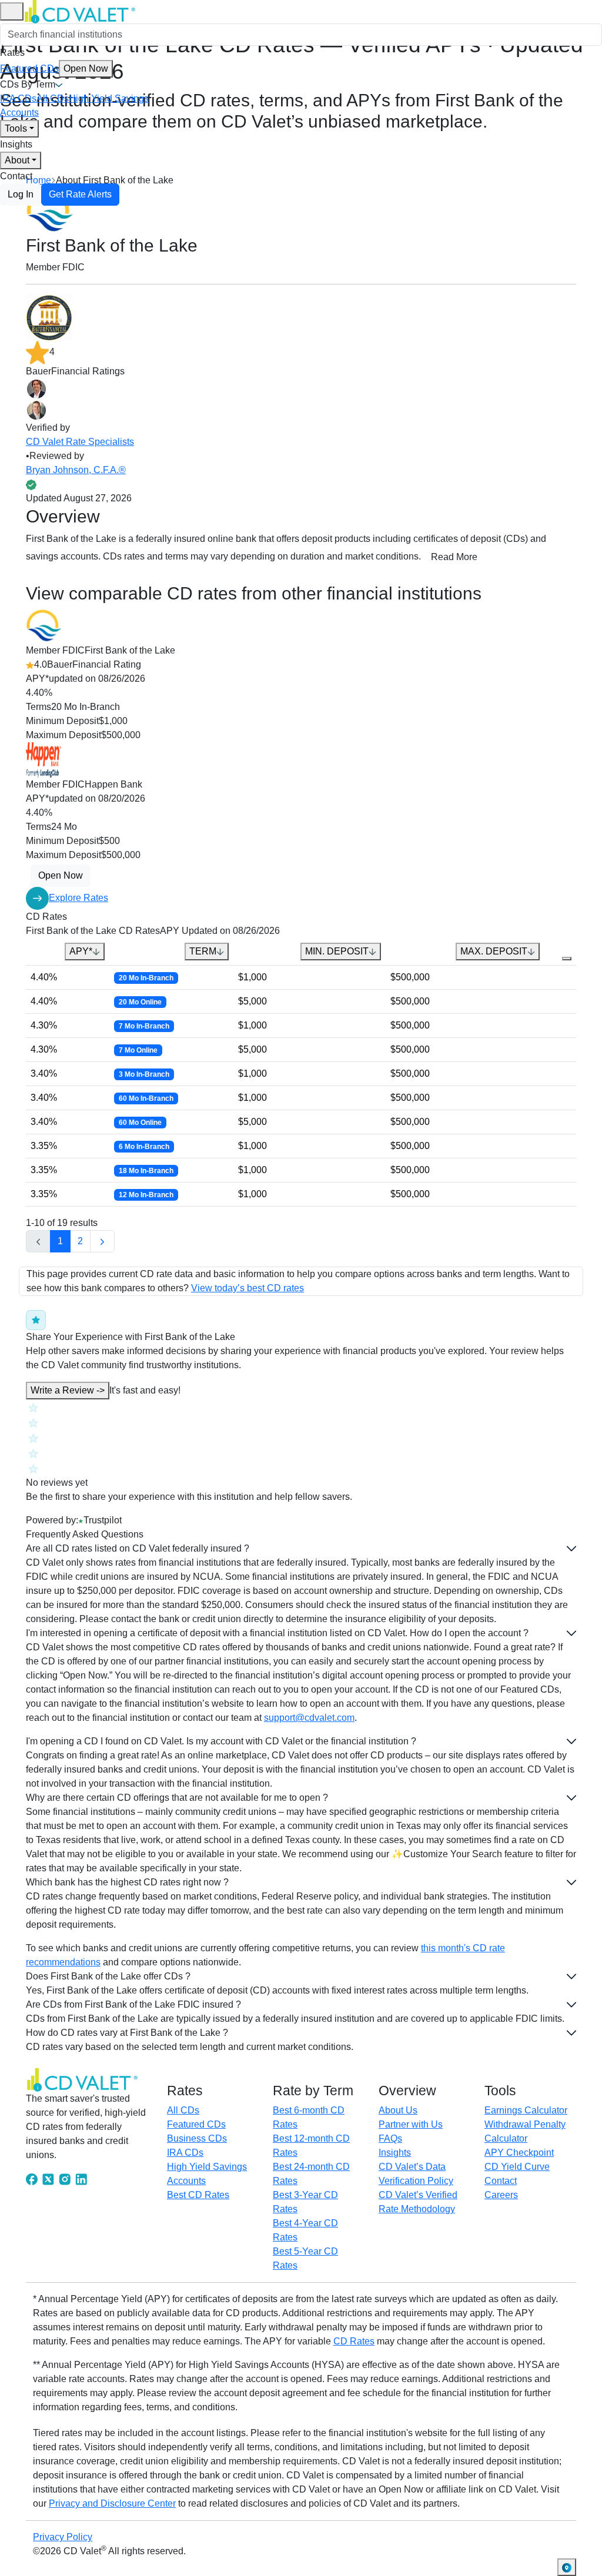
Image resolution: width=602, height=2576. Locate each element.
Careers (501, 2195)
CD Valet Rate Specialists (80, 442)
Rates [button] (12, 53)
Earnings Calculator (526, 2110)
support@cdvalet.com (309, 1718)
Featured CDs (54, 68)
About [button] (17, 160)
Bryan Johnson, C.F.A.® (76, 470)
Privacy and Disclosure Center (112, 2503)
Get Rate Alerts (80, 194)
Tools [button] (16, 128)
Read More (454, 557)
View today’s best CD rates (248, 1288)
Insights (16, 144)
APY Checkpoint (519, 2153)
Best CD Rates (198, 2195)
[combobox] (301, 35)
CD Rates (354, 2341)
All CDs (53, 98)
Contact (16, 176)
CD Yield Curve (517, 2167)
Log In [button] (21, 194)
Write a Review (68, 1390)
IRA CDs (18, 98)
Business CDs (197, 2138)
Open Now (86, 68)
